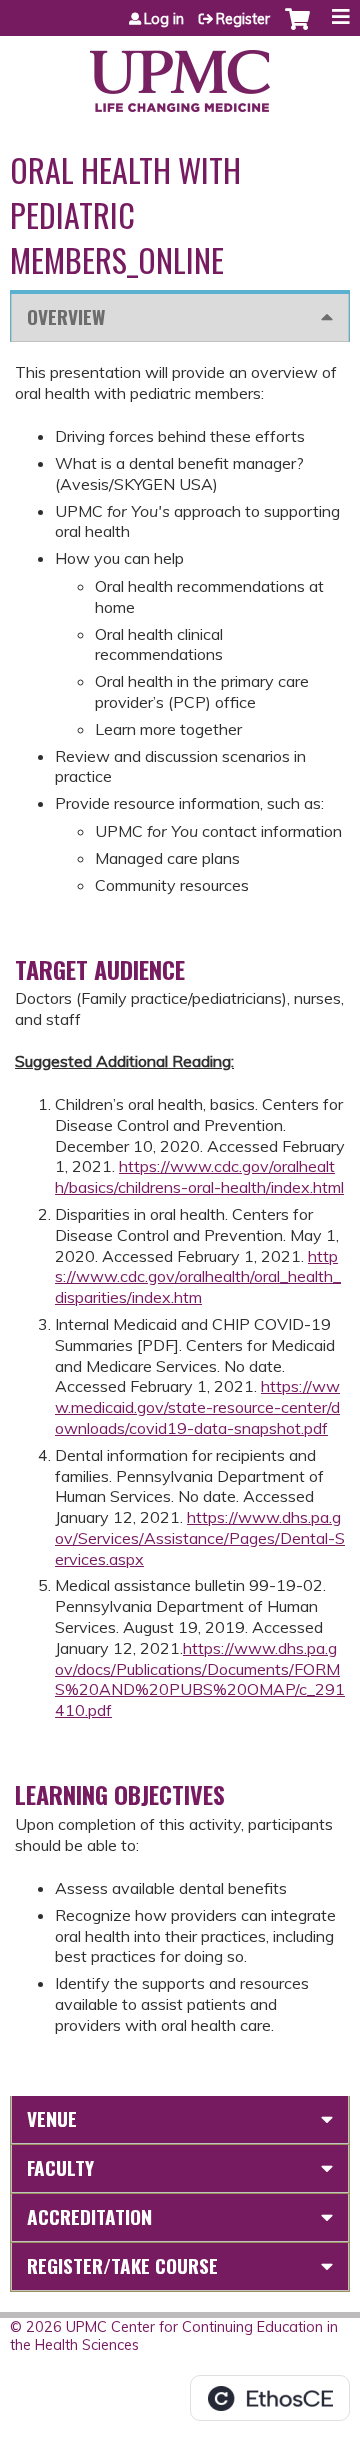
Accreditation (89, 2216)
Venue (52, 2118)
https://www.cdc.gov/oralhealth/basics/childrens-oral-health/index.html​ (199, 1176)
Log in (164, 19)
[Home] (180, 74)
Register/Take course (122, 2265)
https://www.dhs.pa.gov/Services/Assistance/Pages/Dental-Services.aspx (200, 1538)
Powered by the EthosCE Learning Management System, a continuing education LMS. (270, 2398)
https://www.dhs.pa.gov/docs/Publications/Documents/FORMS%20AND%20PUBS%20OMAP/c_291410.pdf (200, 1679)
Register (243, 19)
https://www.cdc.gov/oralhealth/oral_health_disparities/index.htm (198, 1277)
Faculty (60, 2167)
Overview (66, 316)
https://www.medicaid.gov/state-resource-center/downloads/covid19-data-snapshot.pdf (197, 1407)
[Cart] (297, 29)
